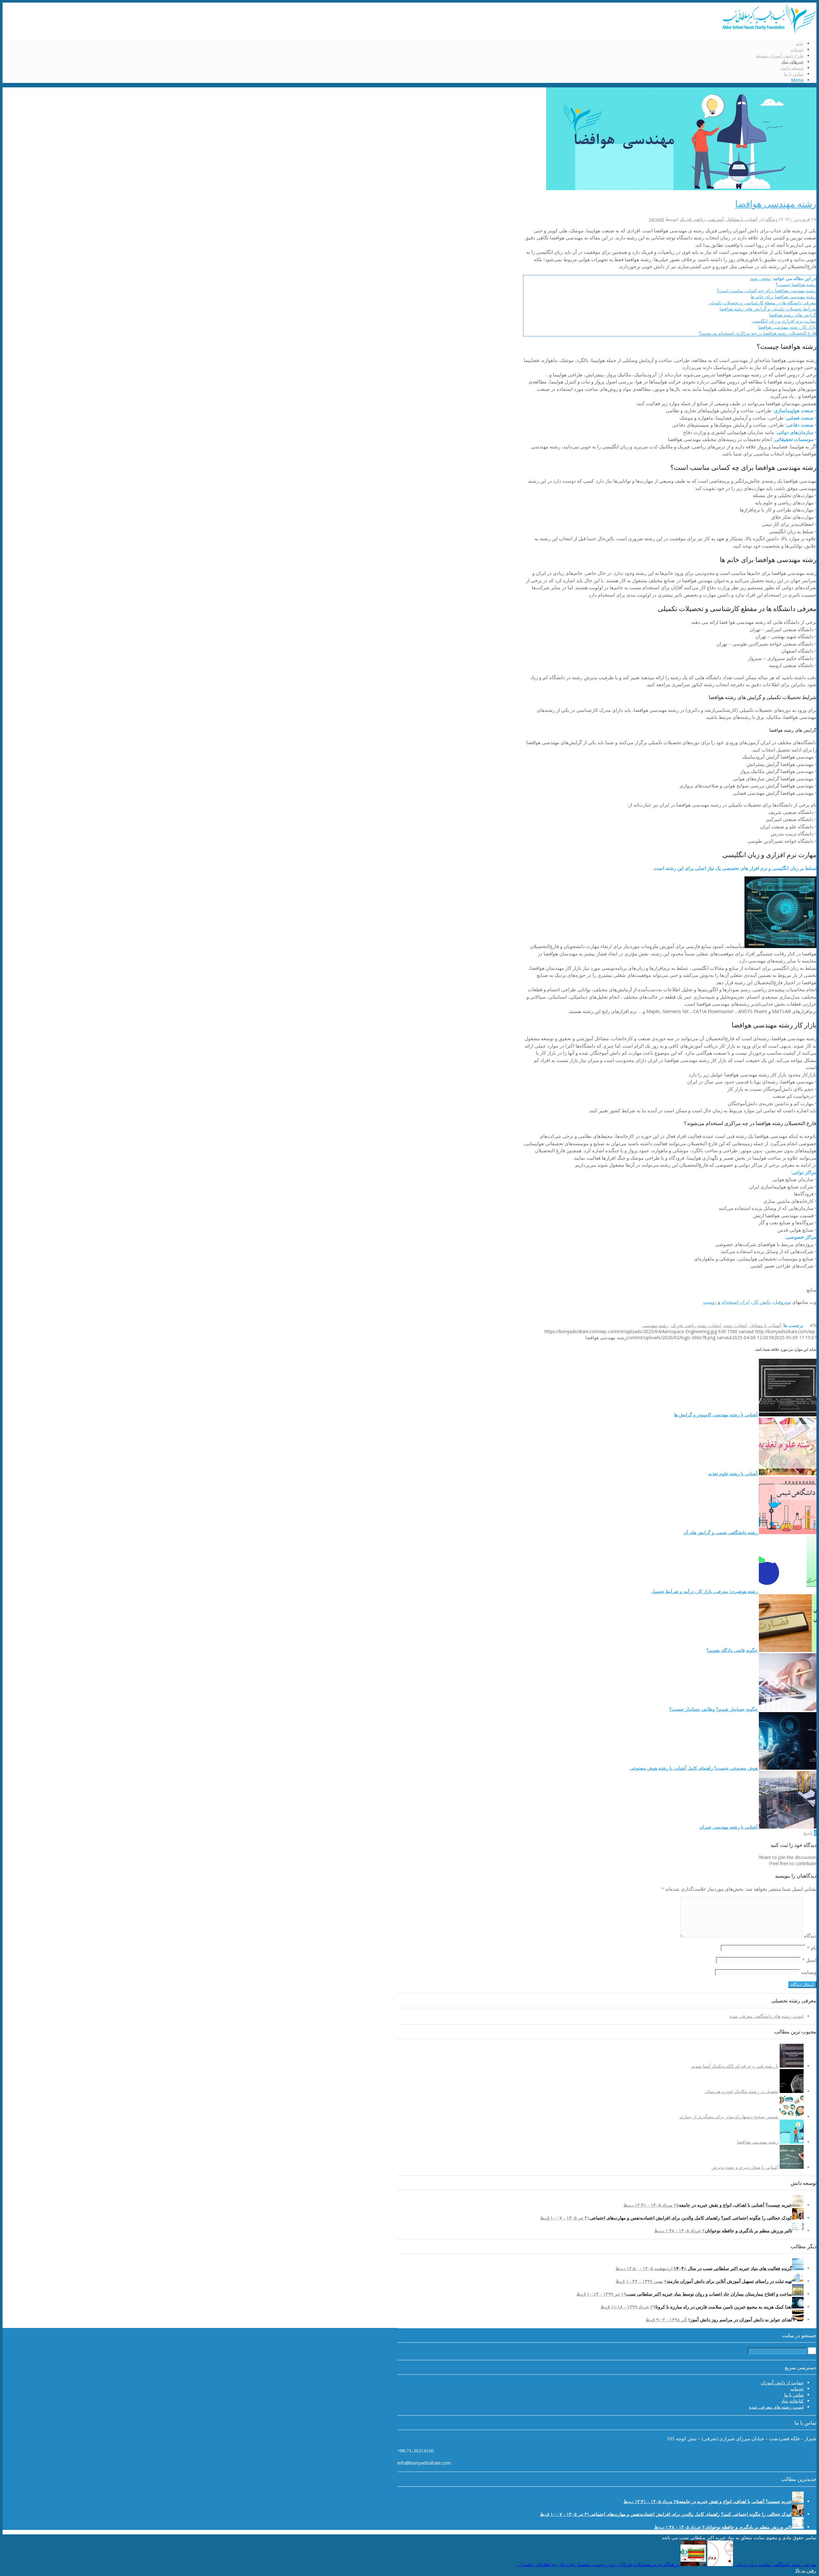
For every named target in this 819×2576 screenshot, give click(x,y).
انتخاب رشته (735, 1325)
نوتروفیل (782, 1302)
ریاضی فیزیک (692, 219)
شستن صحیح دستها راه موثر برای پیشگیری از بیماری (729, 2117)
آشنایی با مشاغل (742, 219)
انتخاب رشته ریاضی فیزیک (696, 1325)
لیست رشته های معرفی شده (776, 2407)
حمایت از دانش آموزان (782, 2383)
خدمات (797, 2389)
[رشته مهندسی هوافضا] (681, 188)
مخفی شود (760, 278)
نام (812, 1948)
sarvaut (656, 219)
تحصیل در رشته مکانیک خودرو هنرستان (742, 2091)
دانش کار (762, 1302)
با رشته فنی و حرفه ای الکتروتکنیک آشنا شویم (735, 2066)
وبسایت (809, 1972)
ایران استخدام (736, 1302)
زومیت (710, 1302)
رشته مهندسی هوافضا (776, 204)
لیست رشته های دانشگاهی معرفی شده (767, 2016)
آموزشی (716, 219)
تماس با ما (794, 2395)
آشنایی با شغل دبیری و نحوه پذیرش (745, 2167)
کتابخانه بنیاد (792, 2401)
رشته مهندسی (655, 1325)
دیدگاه (810, 1936)
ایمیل (809, 1960)
